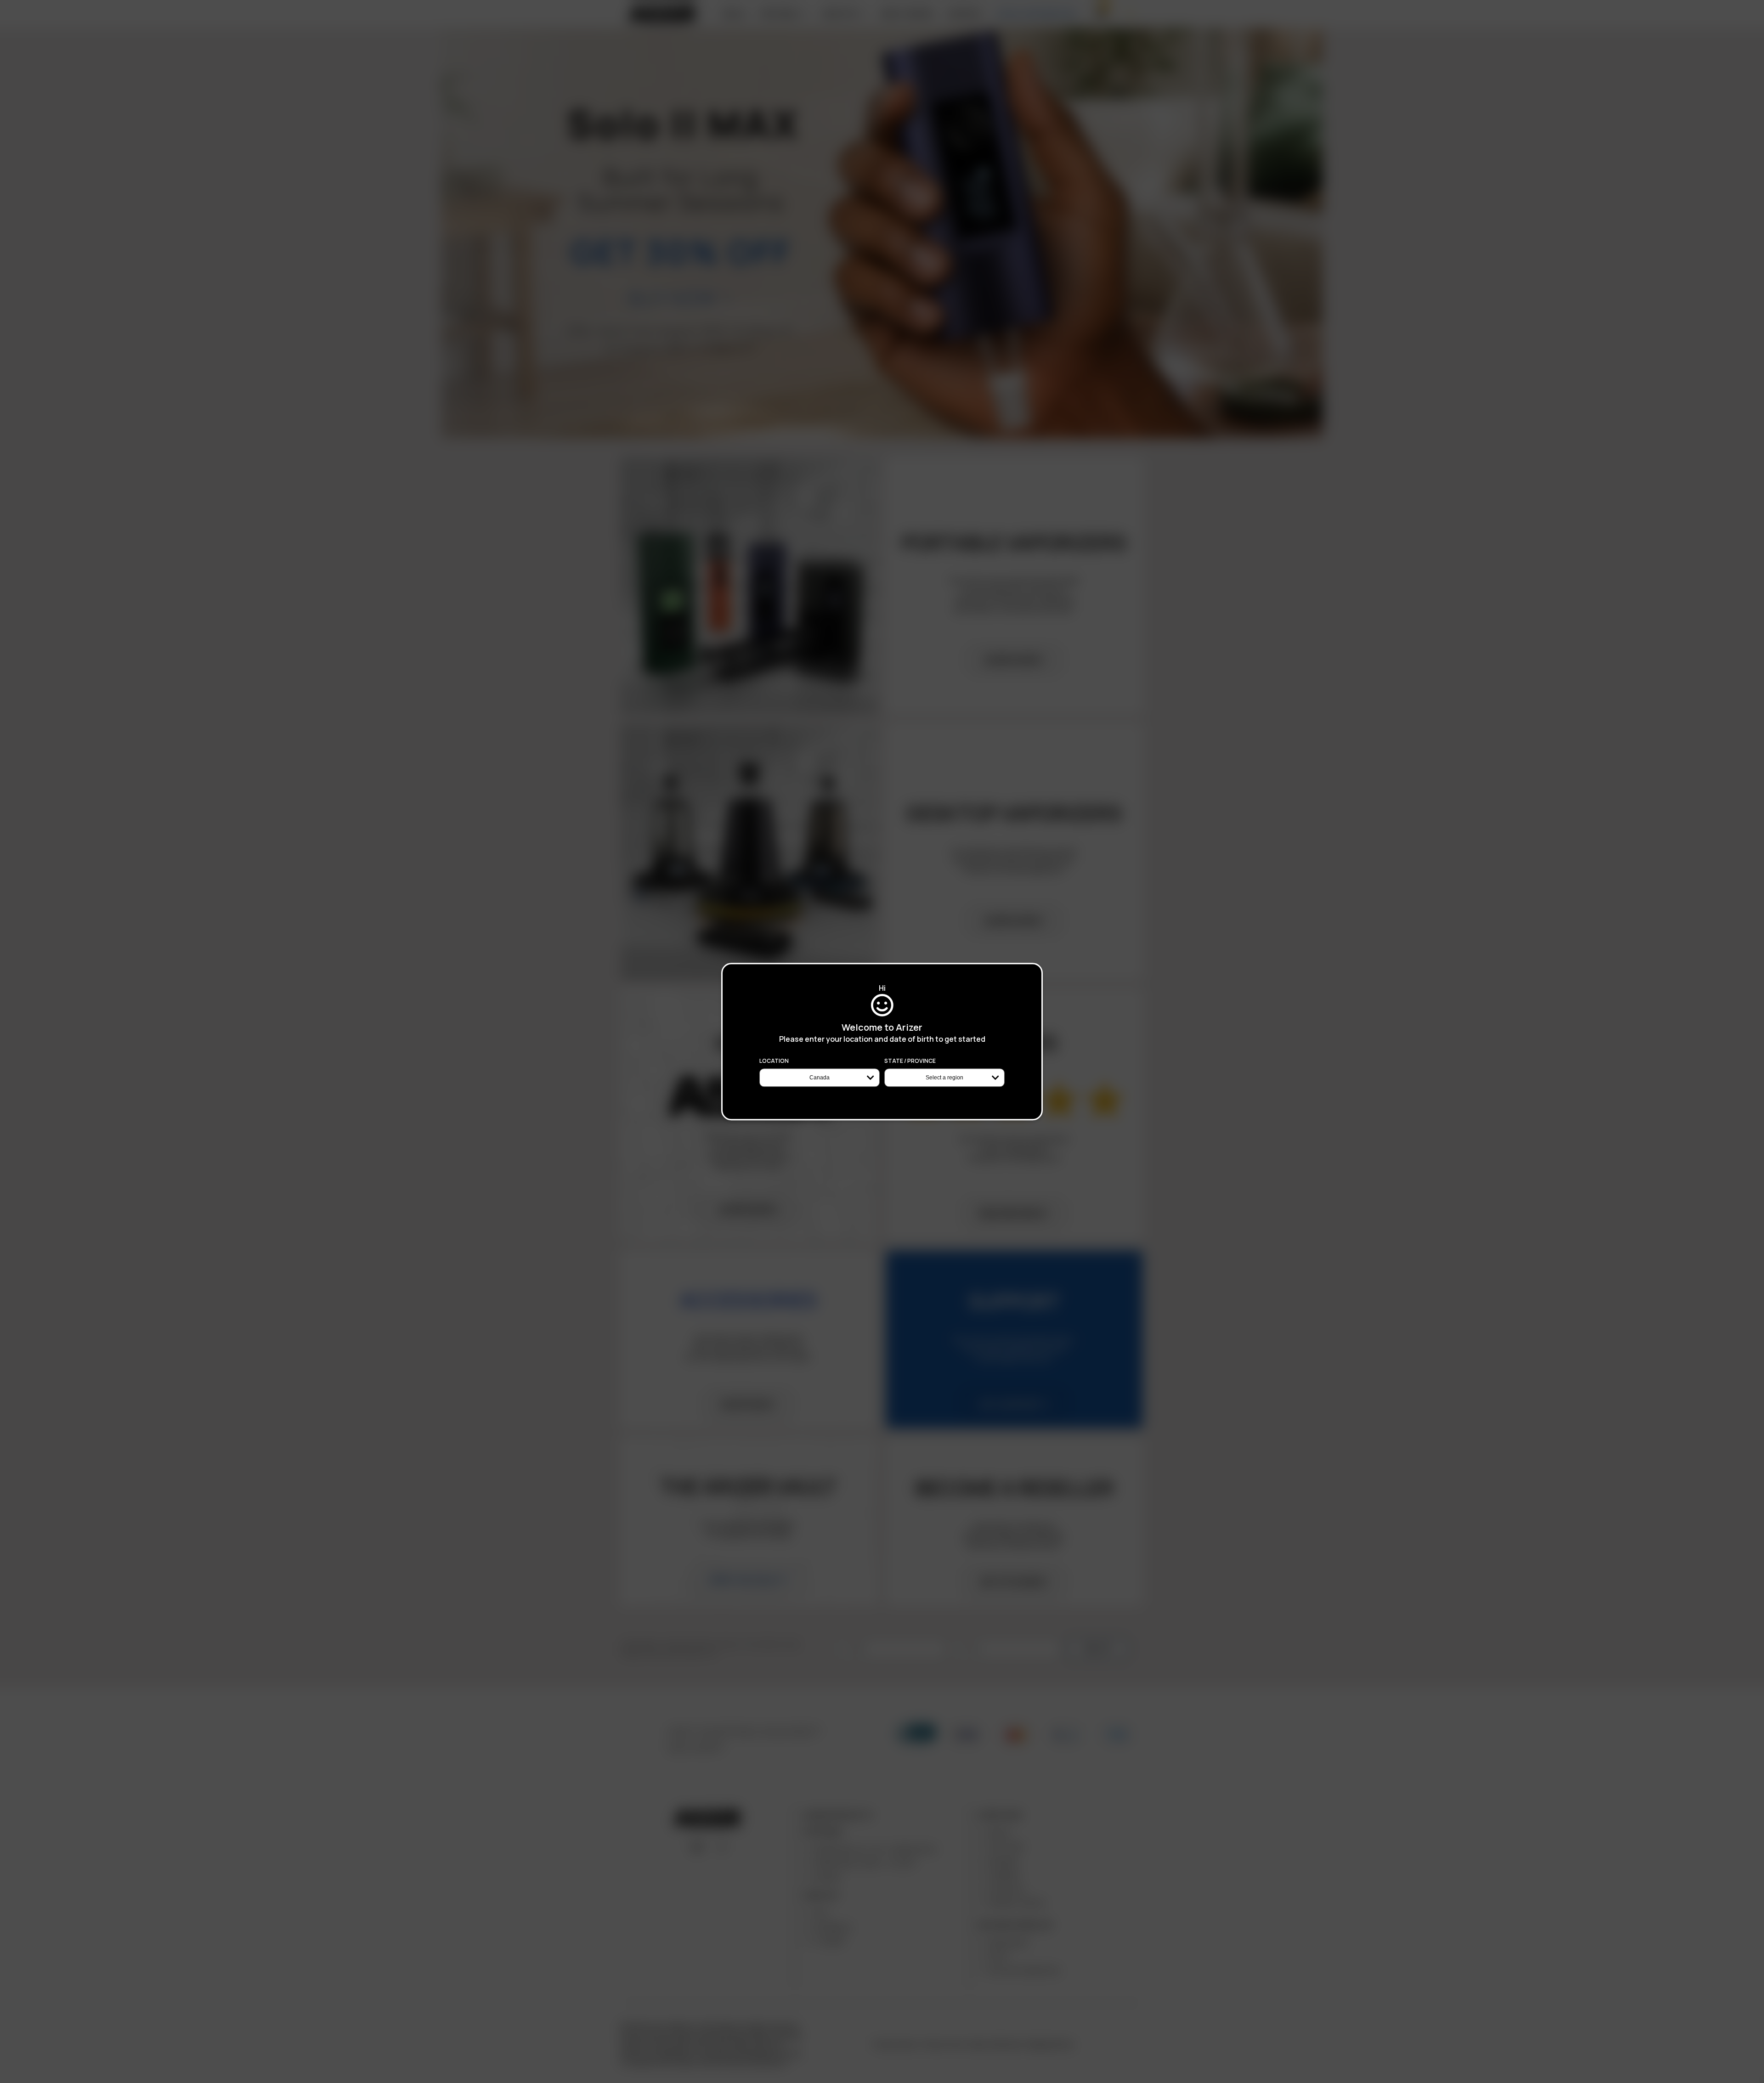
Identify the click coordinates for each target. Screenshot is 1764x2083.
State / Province (910, 1061)
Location (774, 1061)
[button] (1764, 2080)
